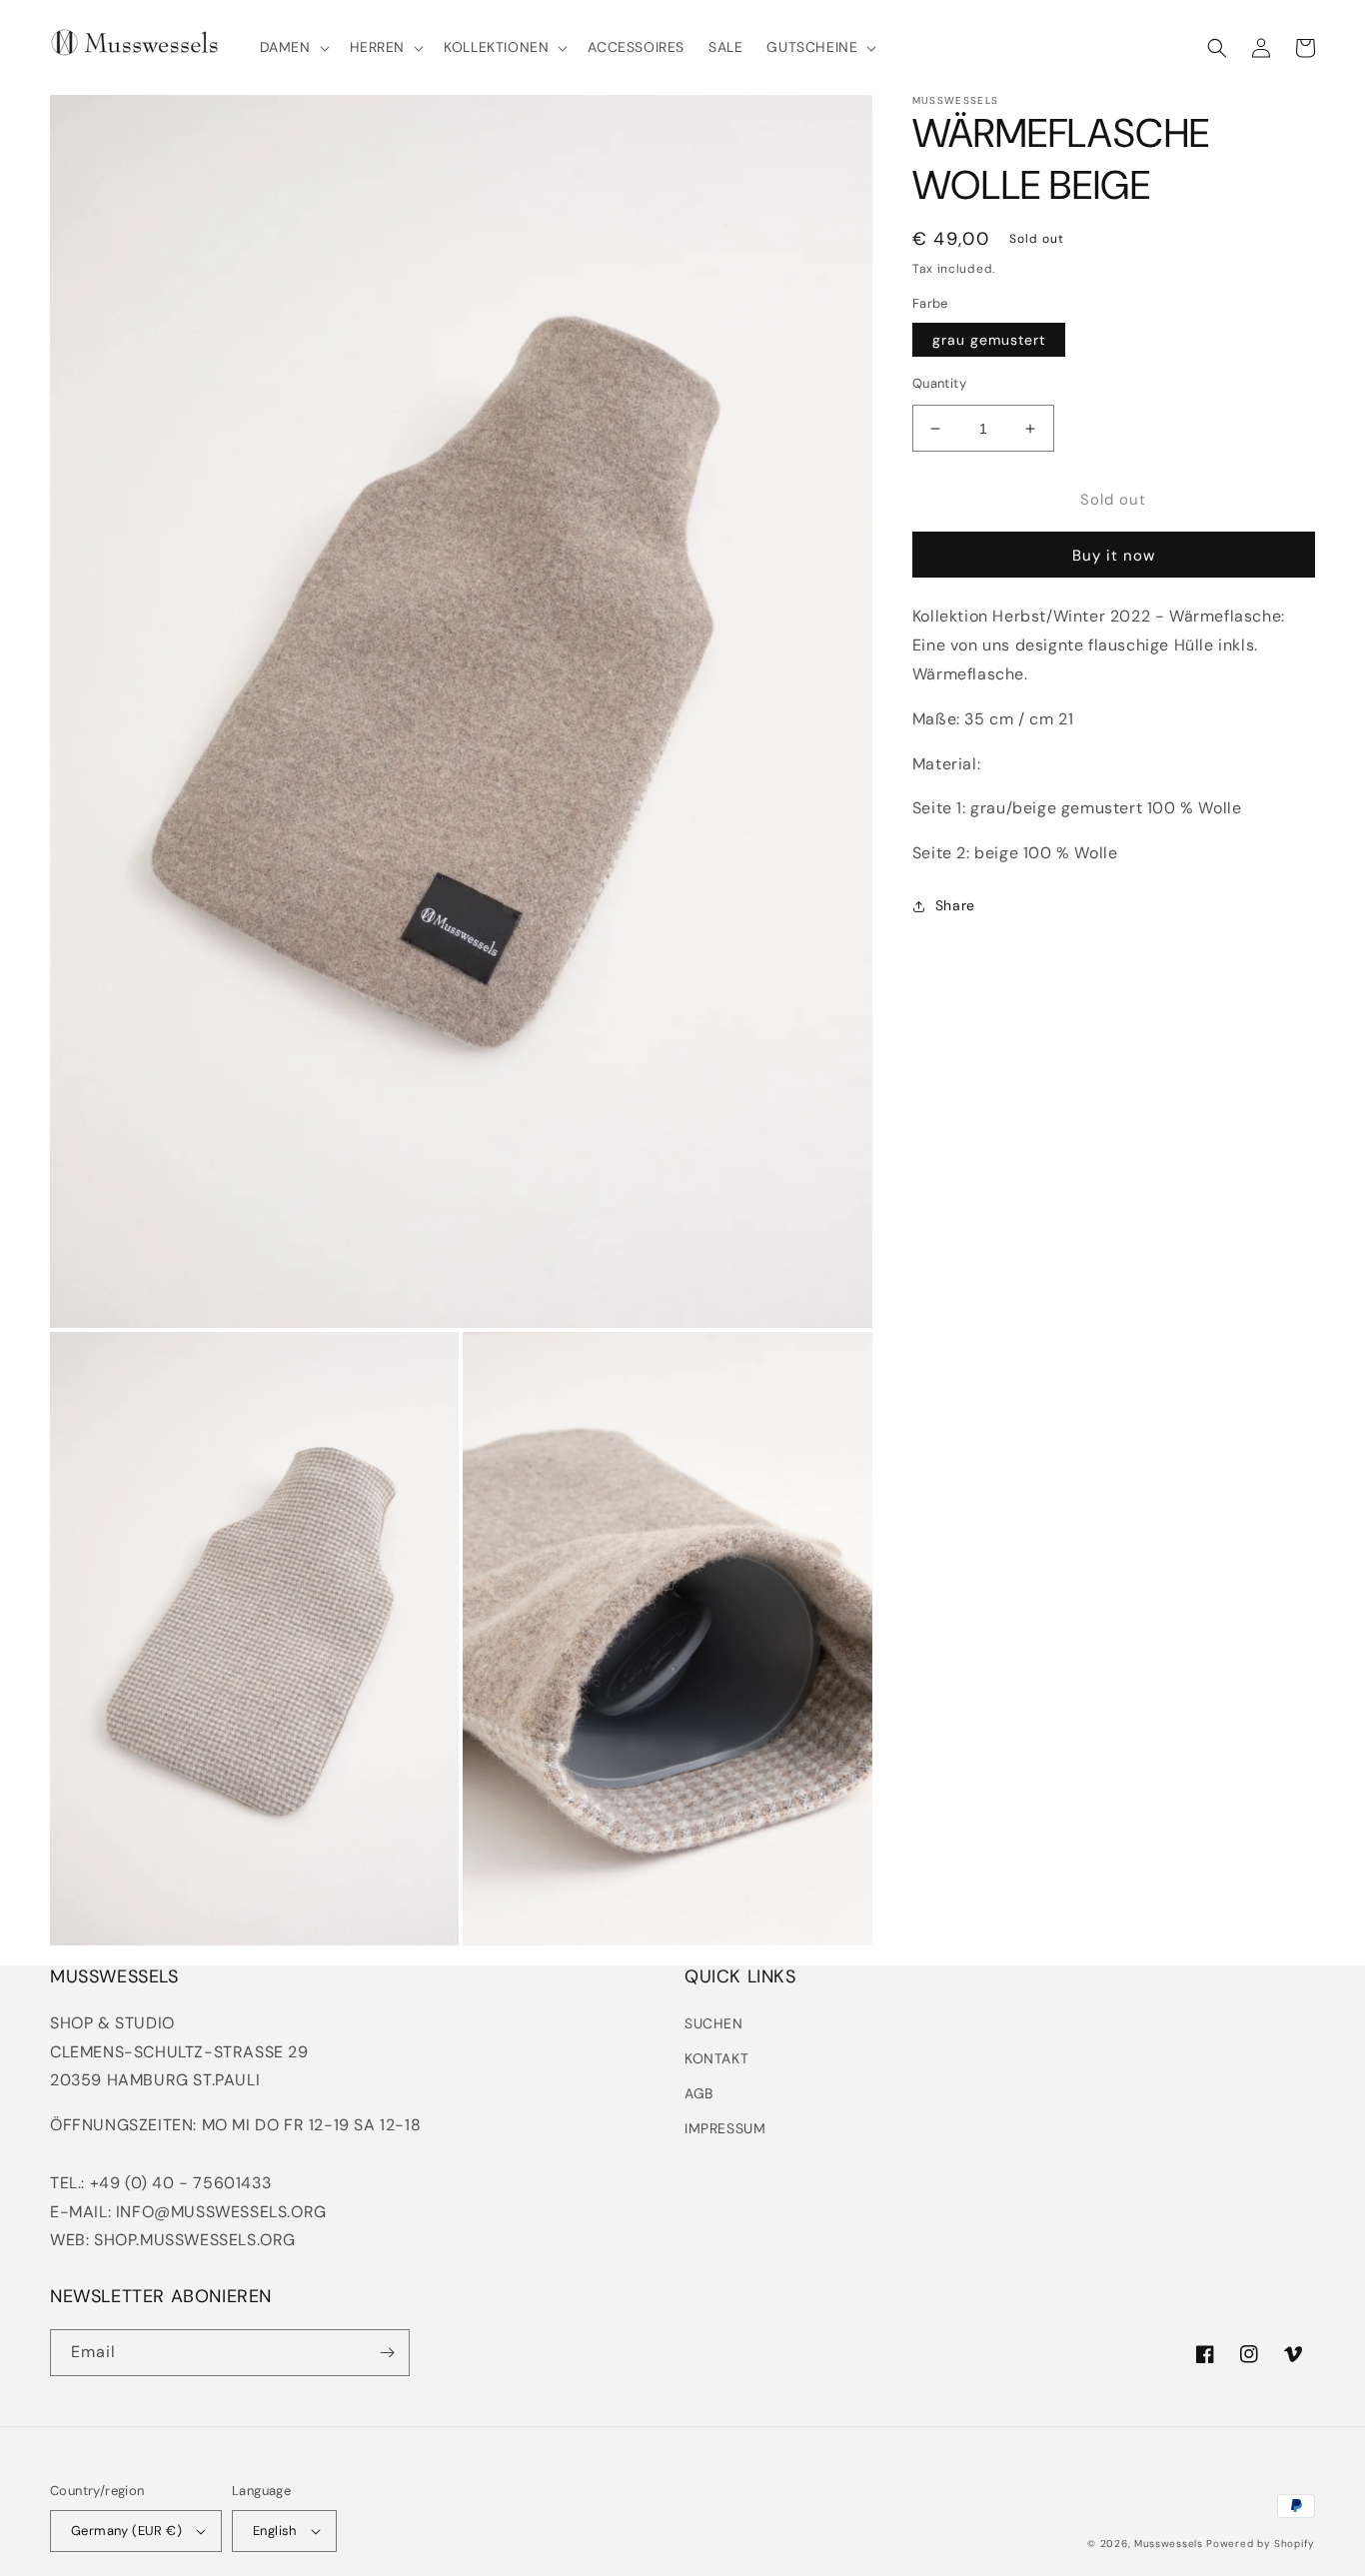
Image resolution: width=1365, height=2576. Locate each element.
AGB (699, 2093)
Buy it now (1114, 556)
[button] (293, 47)
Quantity (939, 383)
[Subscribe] (387, 2353)
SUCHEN (714, 2023)
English (275, 2531)
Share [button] (955, 905)
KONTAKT (716, 2058)
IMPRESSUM (725, 2128)
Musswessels (1169, 2544)
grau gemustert (989, 340)
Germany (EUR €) (126, 2531)
